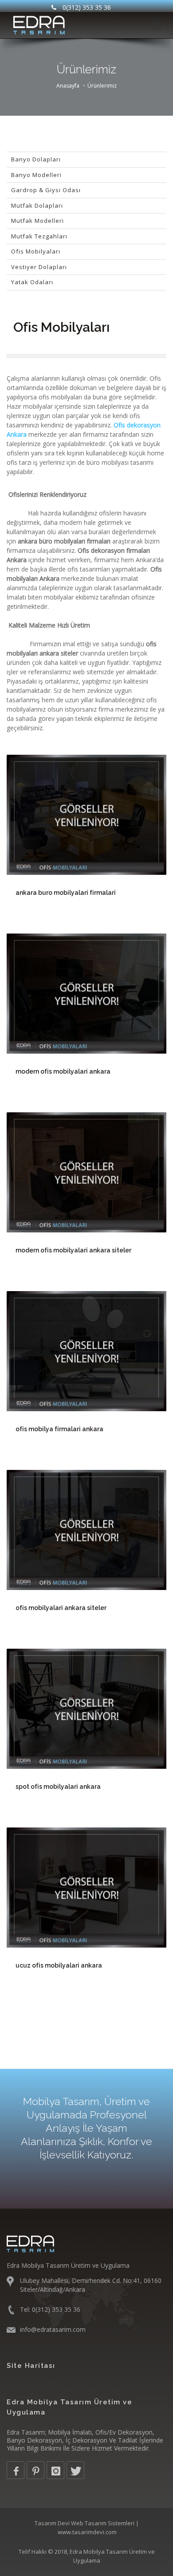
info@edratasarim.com (53, 2329)
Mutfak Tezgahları (39, 236)
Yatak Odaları (32, 282)
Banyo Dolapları (36, 159)
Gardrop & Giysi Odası (46, 190)
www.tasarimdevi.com (87, 2532)
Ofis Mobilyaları (36, 251)
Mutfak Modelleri (37, 221)
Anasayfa (68, 86)
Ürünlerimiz (102, 86)
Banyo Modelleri (36, 175)
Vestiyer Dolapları (39, 267)
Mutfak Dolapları (37, 205)
